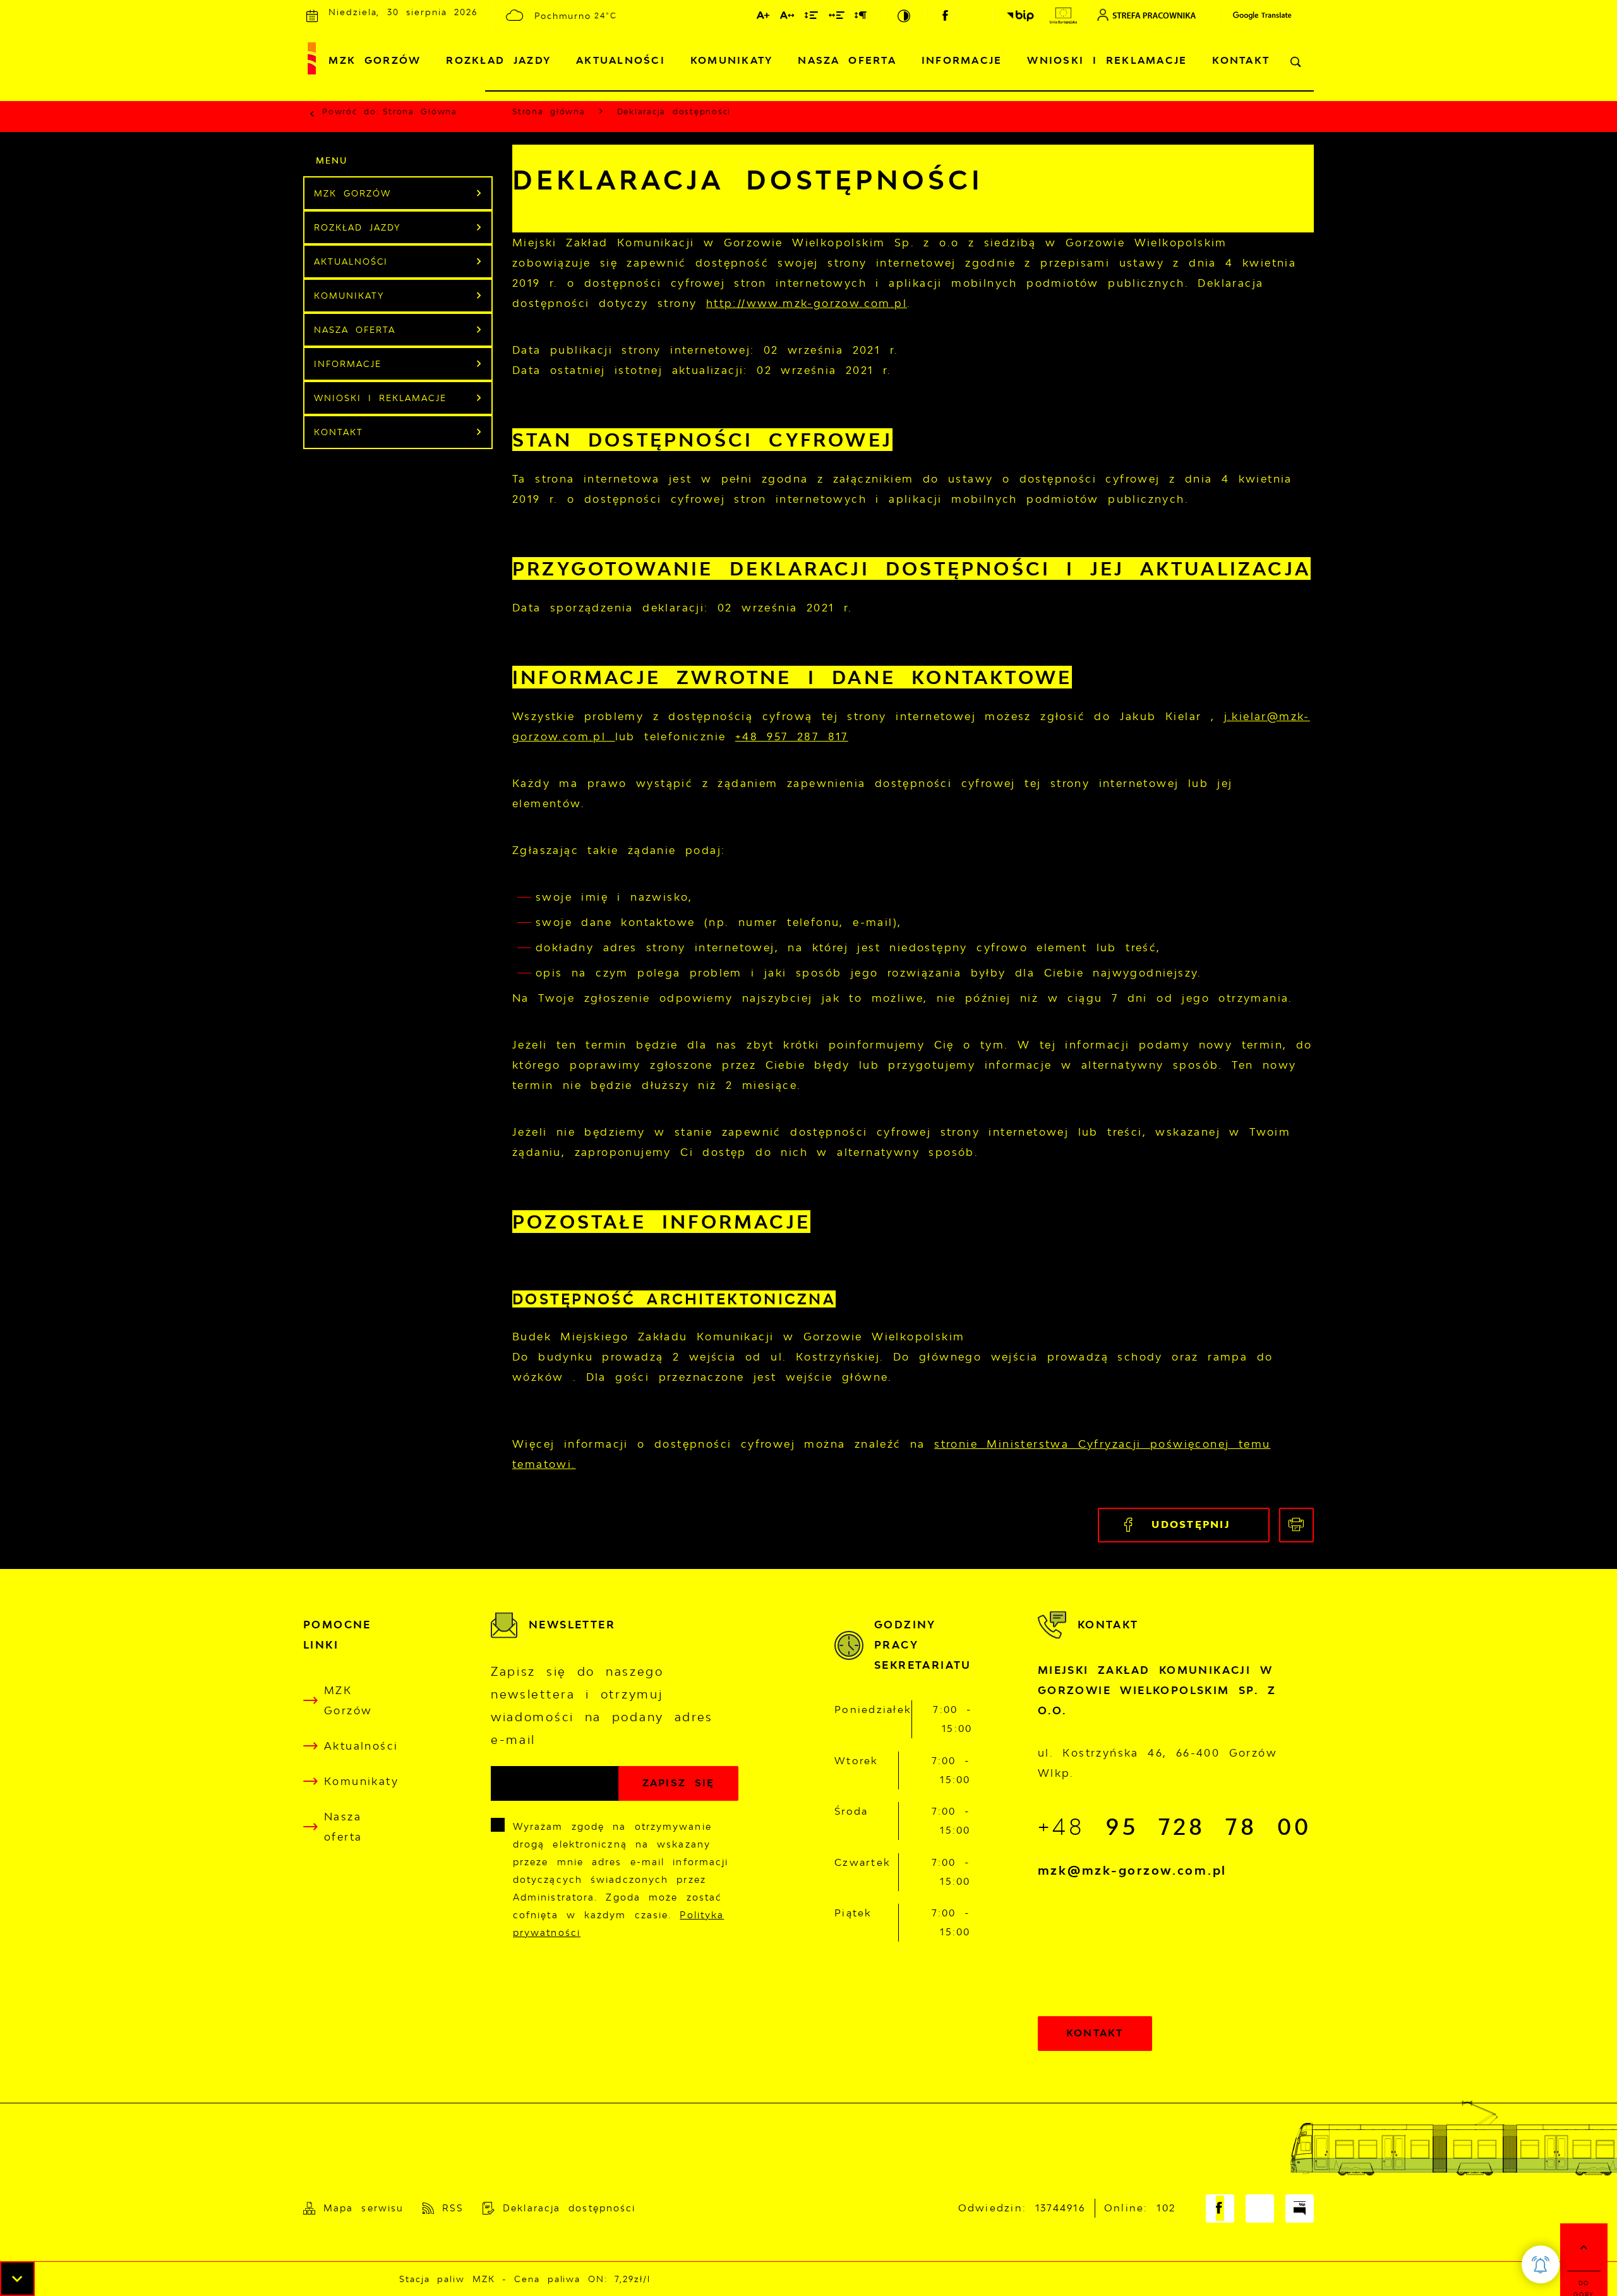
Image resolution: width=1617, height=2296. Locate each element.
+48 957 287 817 (792, 736)
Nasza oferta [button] (355, 330)
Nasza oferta (847, 60)
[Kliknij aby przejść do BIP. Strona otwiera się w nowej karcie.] (1020, 16)
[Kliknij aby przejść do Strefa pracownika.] (1146, 15)
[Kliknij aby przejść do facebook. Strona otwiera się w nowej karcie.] (946, 16)
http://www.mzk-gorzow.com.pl (807, 303)
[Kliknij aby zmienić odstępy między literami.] (788, 18)
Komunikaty (732, 60)
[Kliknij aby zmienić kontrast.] (905, 16)
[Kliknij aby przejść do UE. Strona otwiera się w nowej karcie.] (1063, 16)
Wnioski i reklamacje (1107, 60)
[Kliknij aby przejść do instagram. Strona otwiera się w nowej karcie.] (971, 16)
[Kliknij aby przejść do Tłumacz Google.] (1256, 15)
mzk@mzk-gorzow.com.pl (1132, 1870)
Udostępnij (1191, 1524)
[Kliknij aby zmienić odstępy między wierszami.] (812, 18)
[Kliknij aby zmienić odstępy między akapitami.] (861, 18)
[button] (17, 2279)
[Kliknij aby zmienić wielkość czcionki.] (764, 18)
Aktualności (621, 60)
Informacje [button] (348, 364)
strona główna (420, 111)
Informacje (962, 60)
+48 (1175, 1826)
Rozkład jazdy (498, 60)
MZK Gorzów (375, 60)
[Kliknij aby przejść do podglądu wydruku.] (1296, 1525)
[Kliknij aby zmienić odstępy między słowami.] (837, 18)
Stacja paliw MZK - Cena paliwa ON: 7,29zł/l (486, 2279)
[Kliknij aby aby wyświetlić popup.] (1541, 2264)
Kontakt (1241, 60)
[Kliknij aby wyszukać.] (1296, 62)
